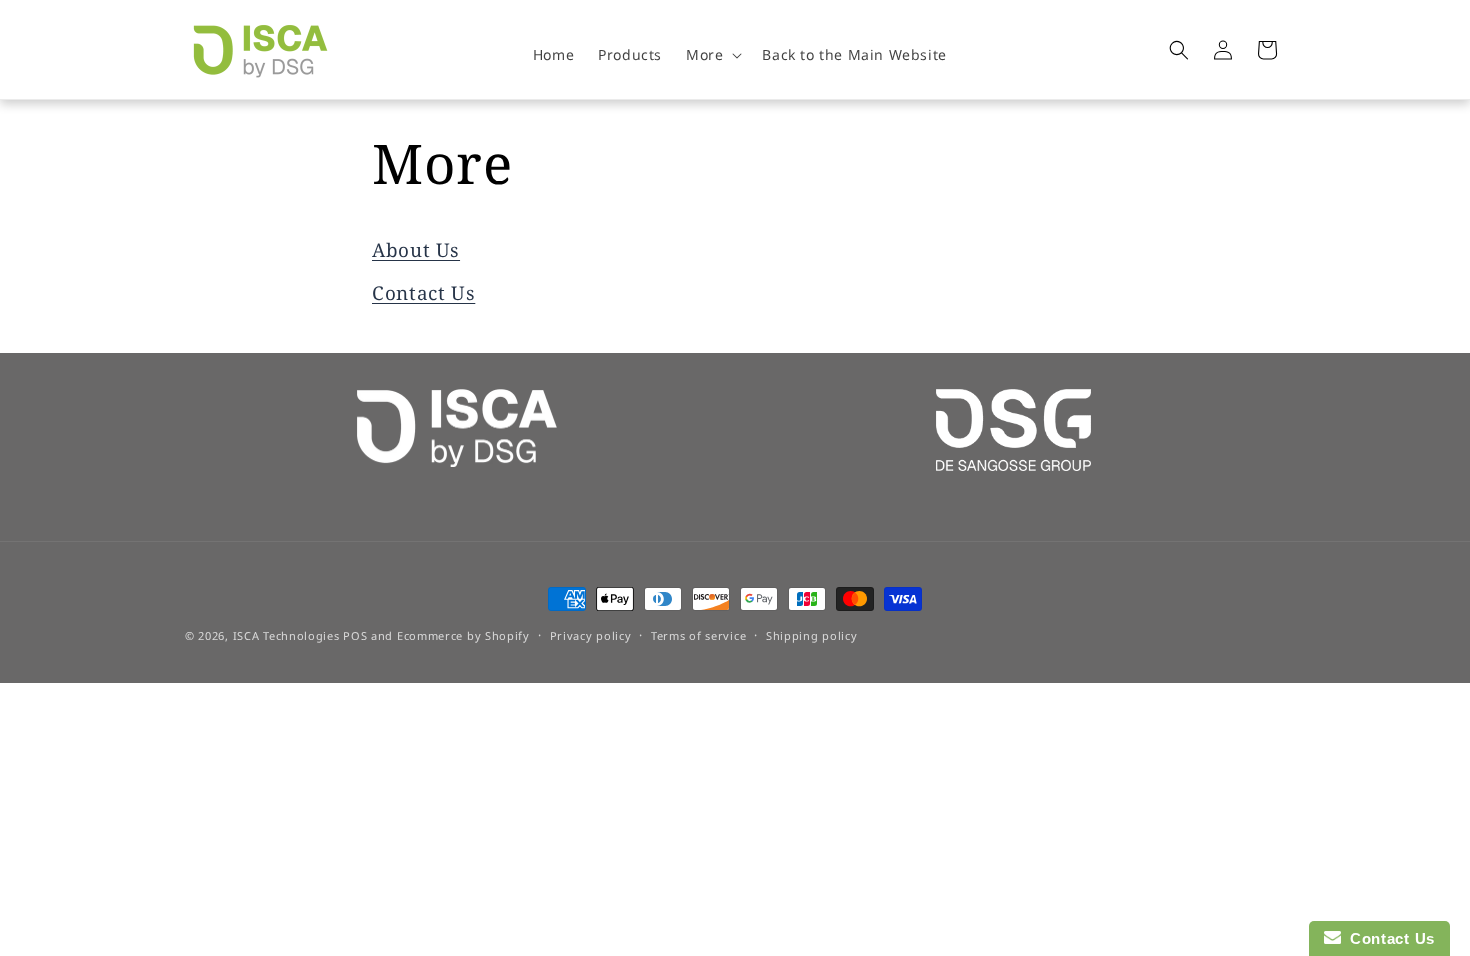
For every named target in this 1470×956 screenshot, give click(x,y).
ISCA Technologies (286, 635)
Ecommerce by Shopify (463, 635)
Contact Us (423, 293)
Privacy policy (591, 635)
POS (355, 635)
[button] (712, 55)
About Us (416, 250)
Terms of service (698, 635)
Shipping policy (812, 635)
